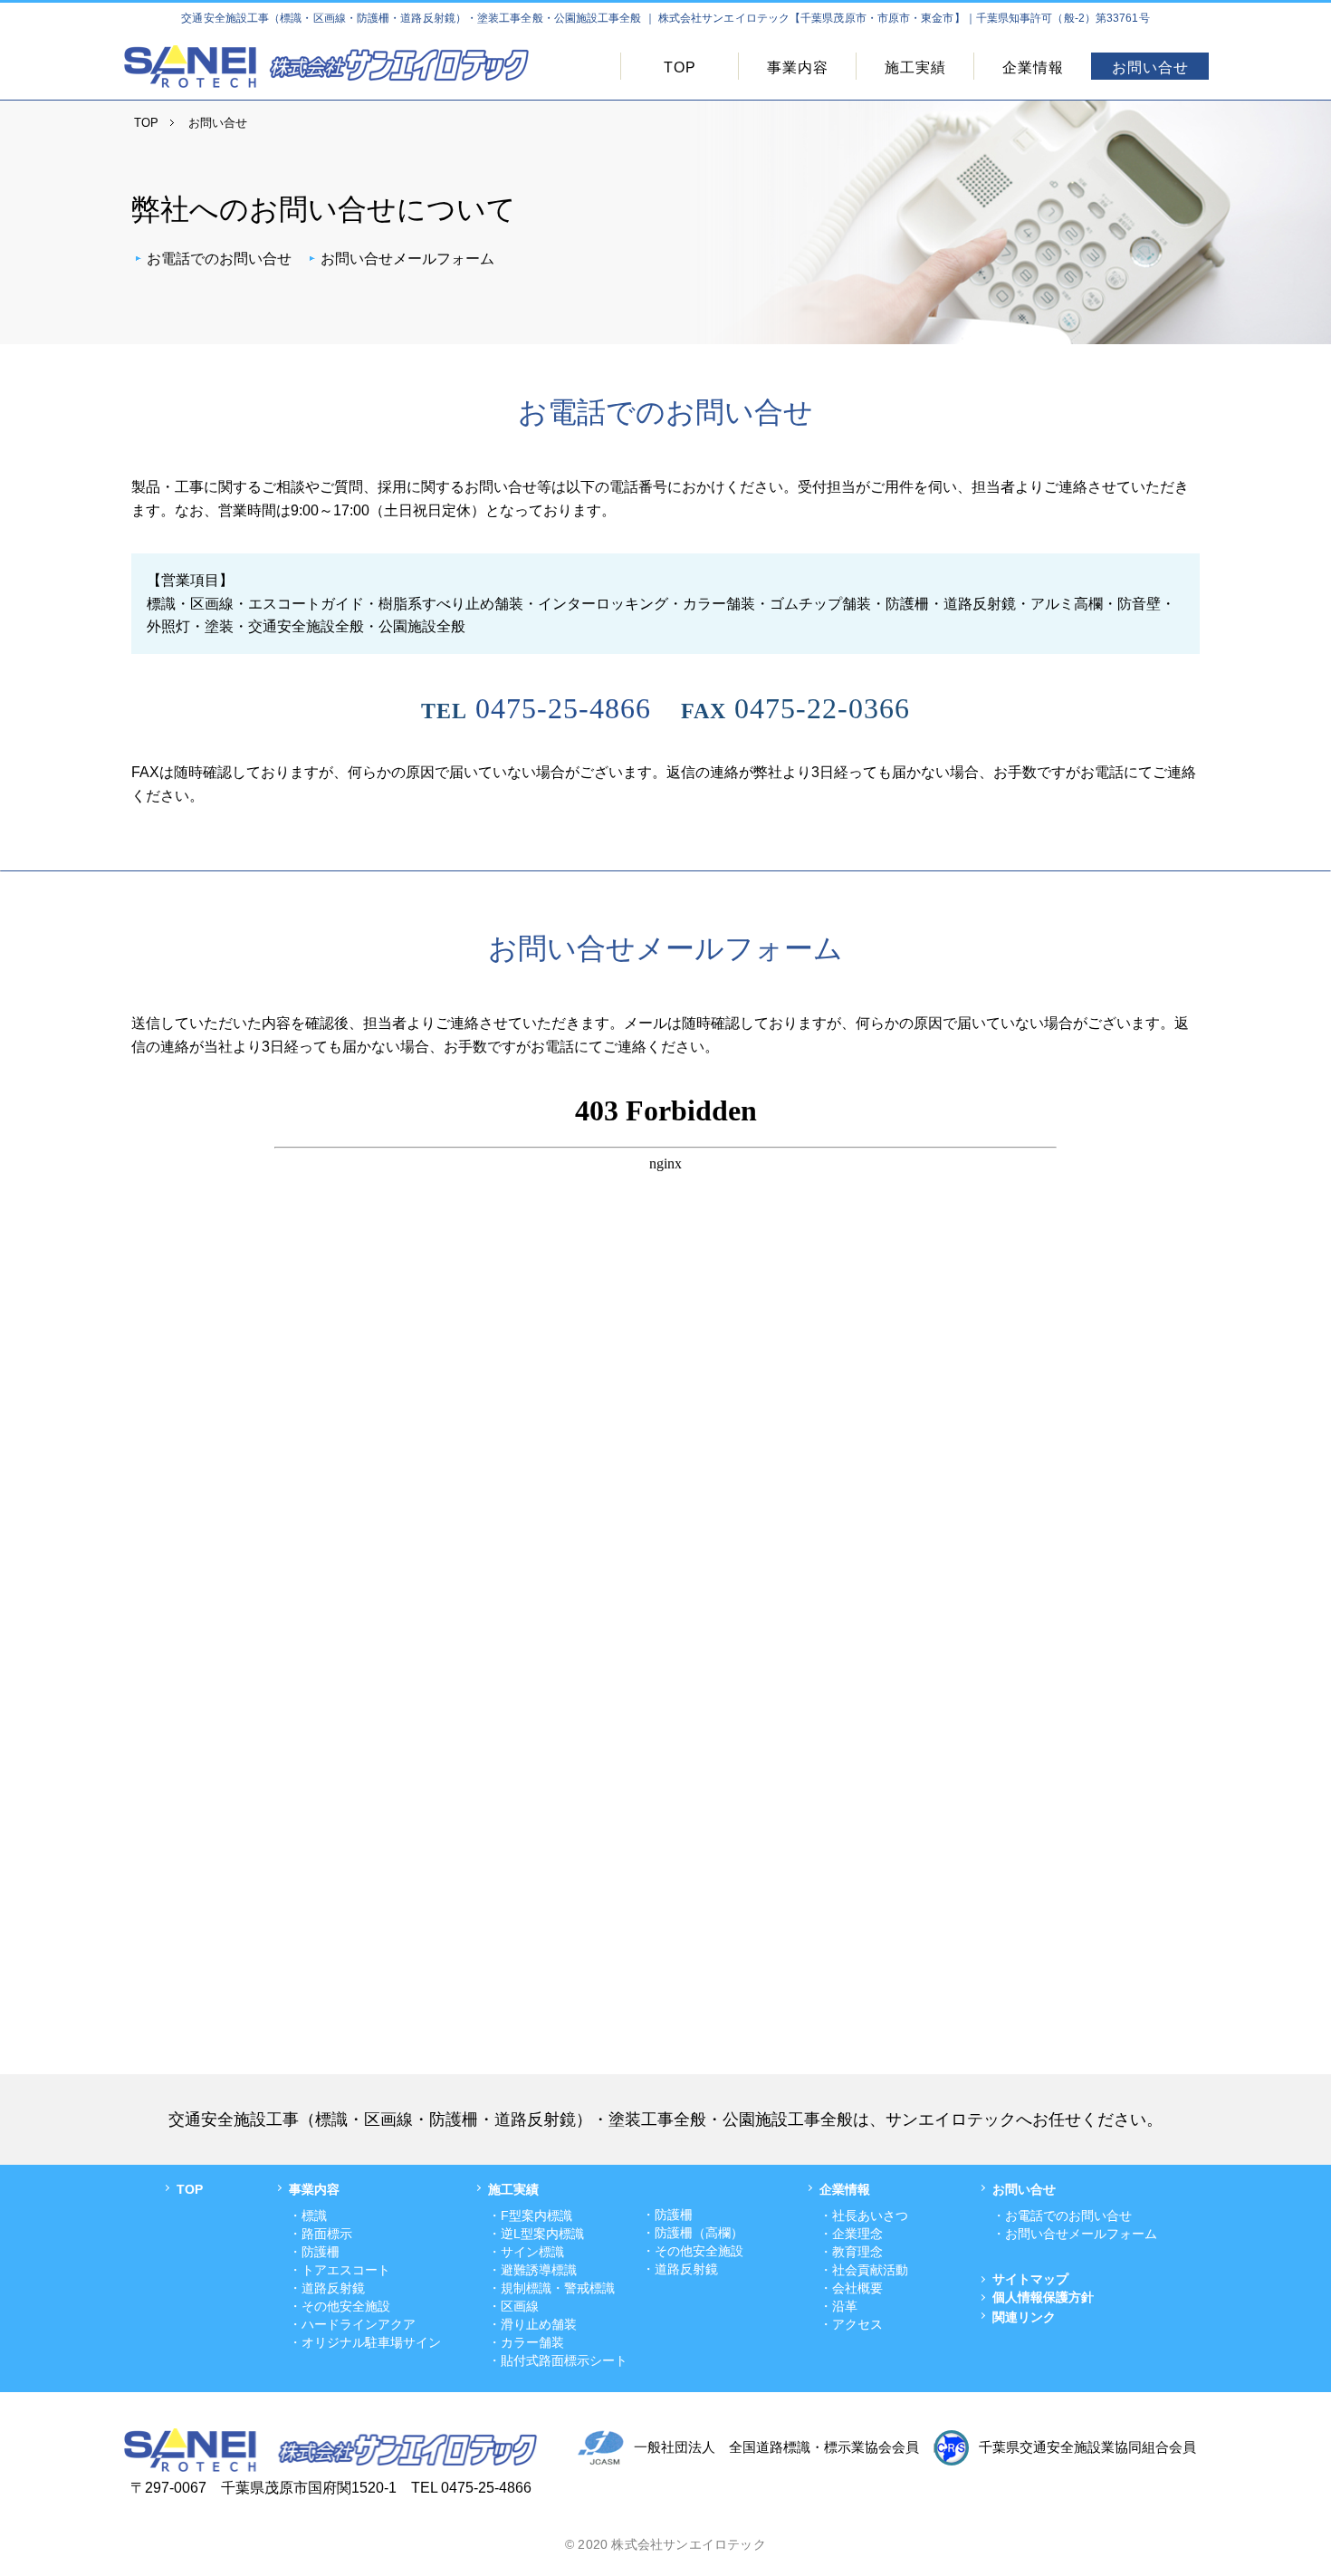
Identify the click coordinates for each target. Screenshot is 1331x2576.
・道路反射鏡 (327, 2288)
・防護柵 (314, 2252)
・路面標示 (321, 2234)
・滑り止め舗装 (532, 2324)
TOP (680, 67)
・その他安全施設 (340, 2306)
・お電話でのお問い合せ (1062, 2216)
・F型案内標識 (530, 2216)
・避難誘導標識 (532, 2270)
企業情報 (1033, 67)
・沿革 (838, 2306)
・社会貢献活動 (864, 2270)
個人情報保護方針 (1043, 2297)
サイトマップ (1030, 2279)
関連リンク (1024, 2317)
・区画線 (513, 2306)
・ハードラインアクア (352, 2324)
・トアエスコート (340, 2270)
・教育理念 (851, 2252)
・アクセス (851, 2324)
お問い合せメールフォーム (407, 259)
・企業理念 (851, 2234)
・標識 (308, 2216)
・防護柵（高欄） (693, 2233)
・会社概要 (851, 2288)
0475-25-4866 (536, 708)
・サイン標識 (526, 2252)
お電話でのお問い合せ (219, 259)
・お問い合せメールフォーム (1075, 2234)
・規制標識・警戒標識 (551, 2288)
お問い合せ (1150, 67)
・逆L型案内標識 (536, 2234)
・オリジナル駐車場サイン (365, 2342)
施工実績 (915, 67)
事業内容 (798, 67)
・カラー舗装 (526, 2342)
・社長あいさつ (864, 2216)
